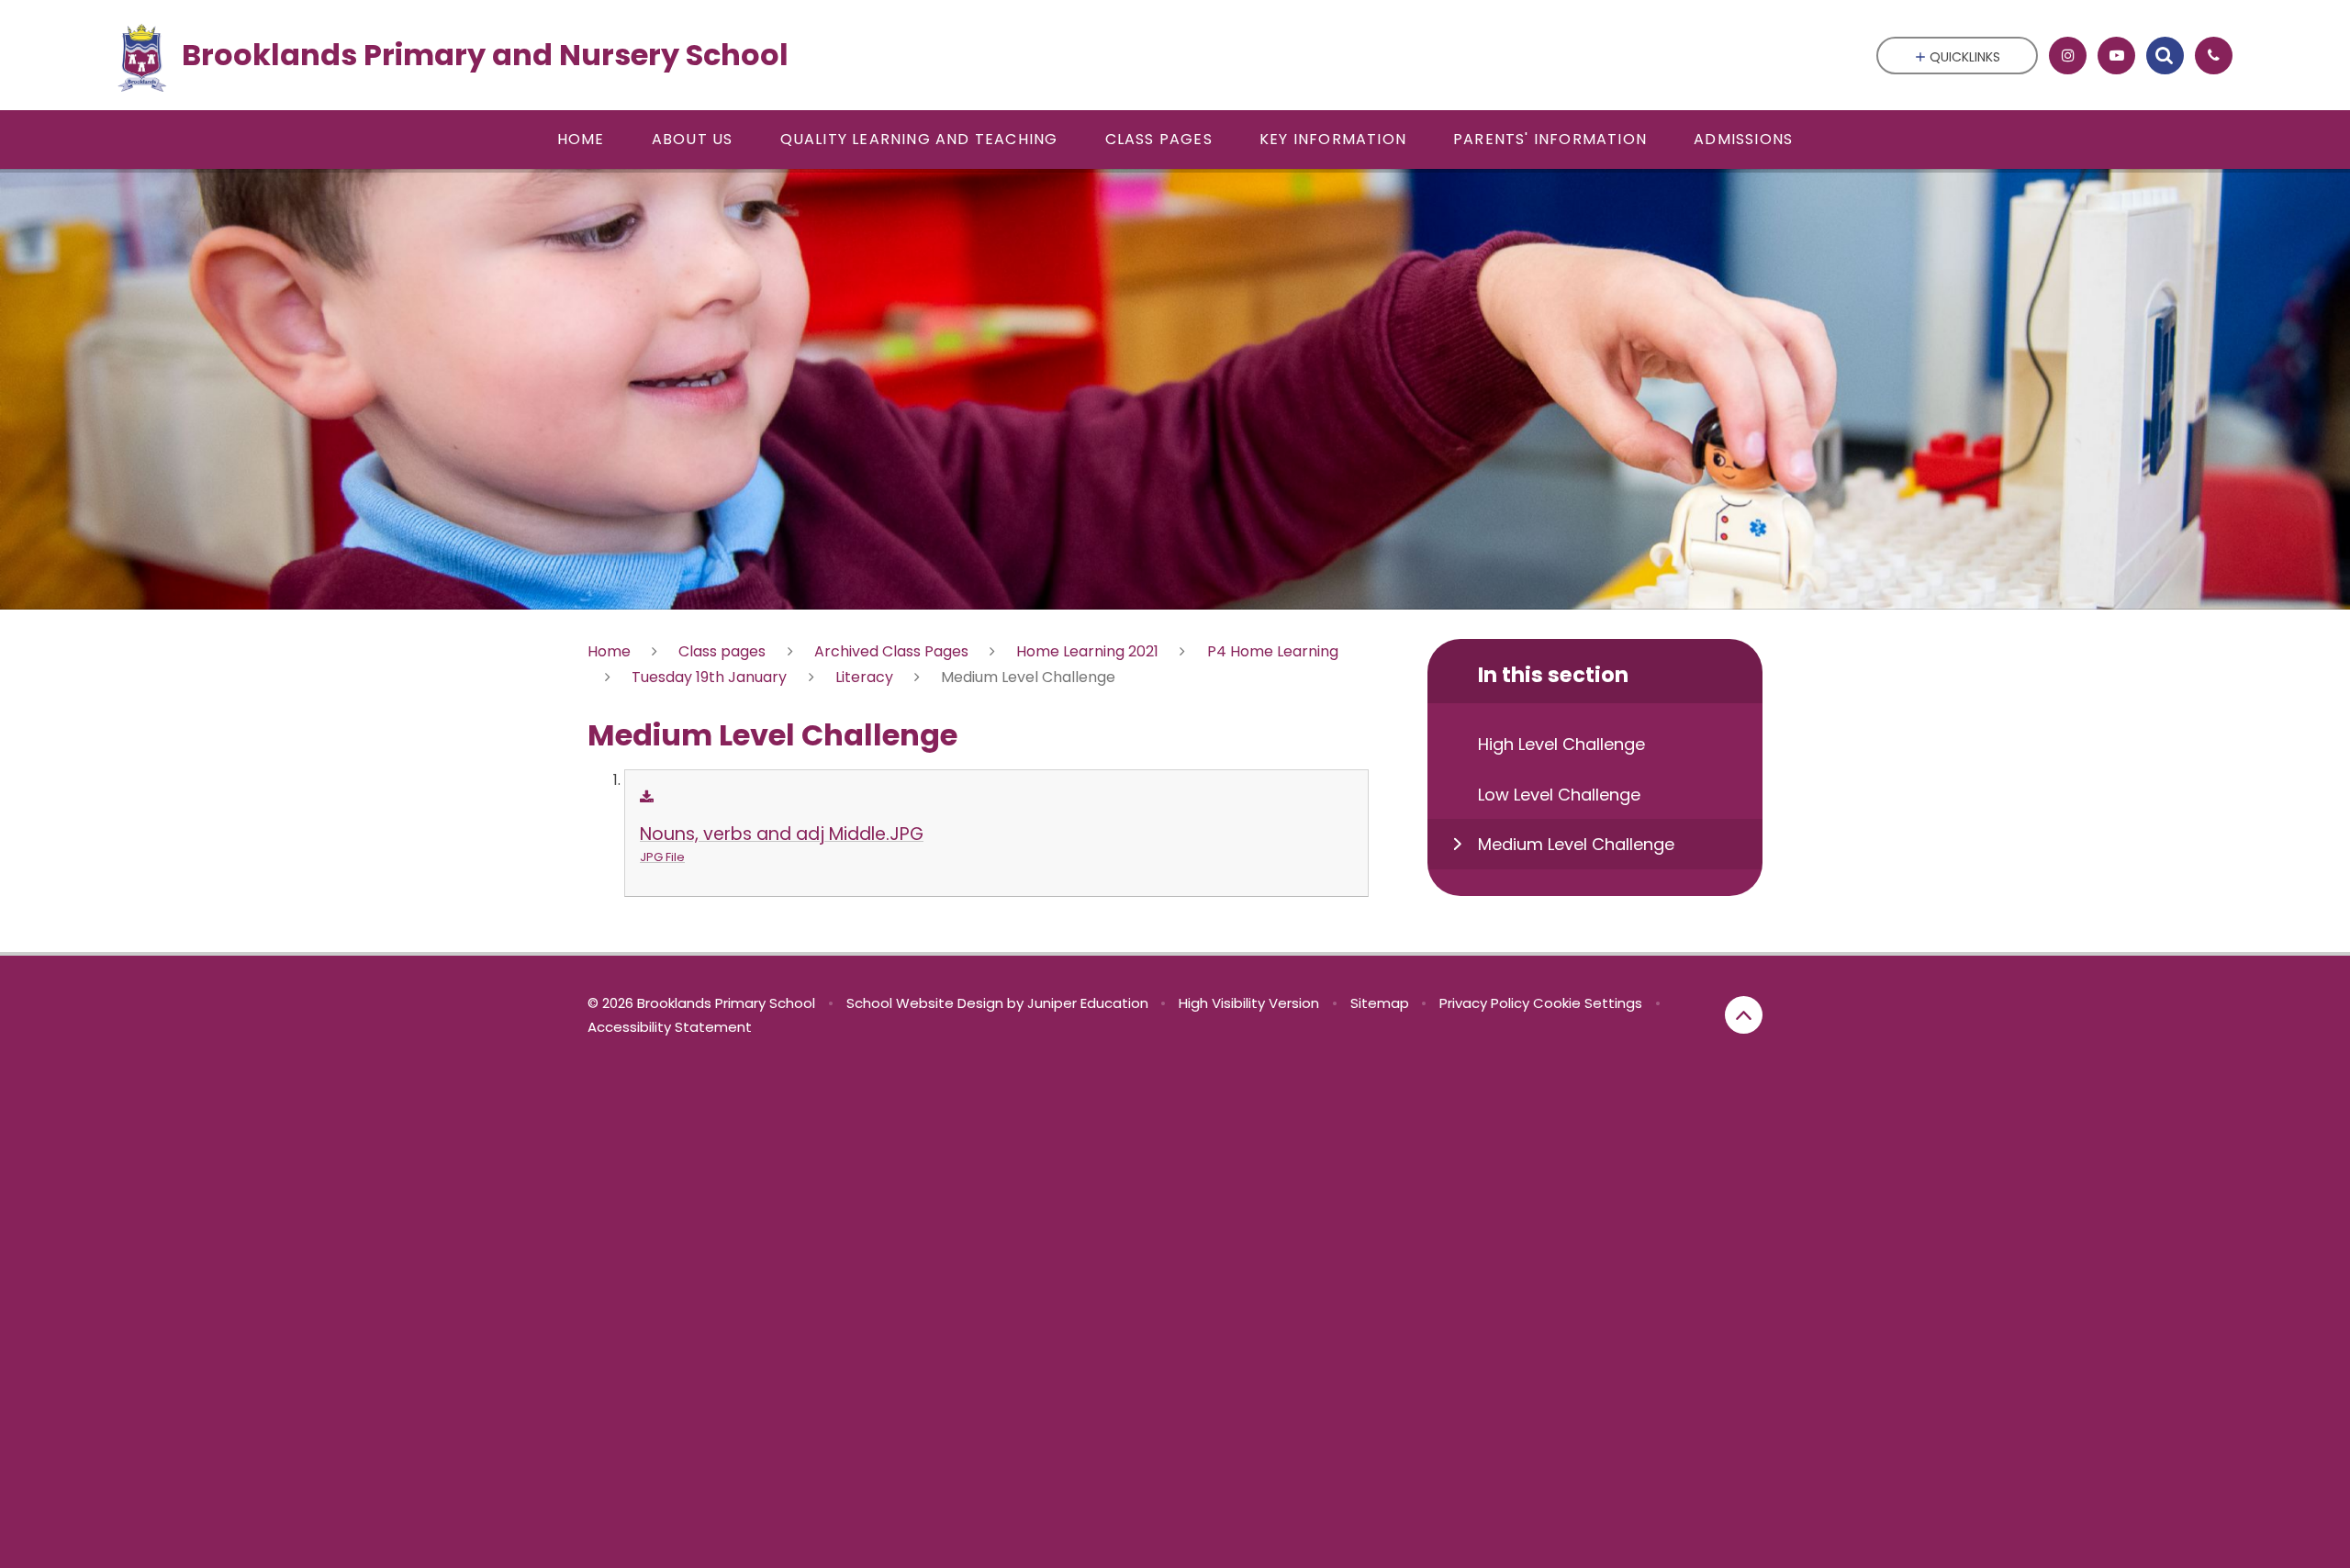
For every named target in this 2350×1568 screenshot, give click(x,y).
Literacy (864, 677)
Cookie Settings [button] (1588, 1003)
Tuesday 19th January (709, 677)
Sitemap (1380, 1003)
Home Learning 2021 (1087, 651)
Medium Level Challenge (1028, 677)
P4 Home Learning (1273, 651)
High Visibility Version (1249, 1003)
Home (609, 651)
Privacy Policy (1484, 1003)
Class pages (722, 651)
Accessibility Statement (670, 1027)
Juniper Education (1088, 1003)
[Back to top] (1744, 1015)
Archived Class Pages (891, 651)
